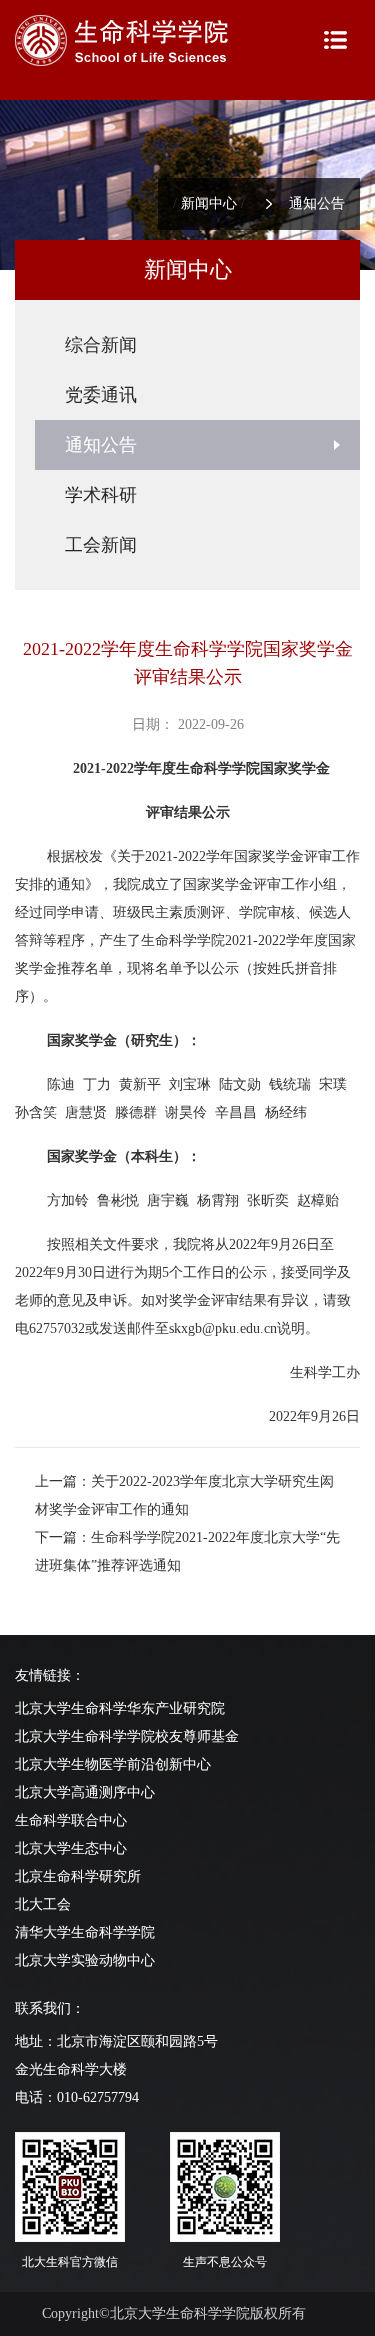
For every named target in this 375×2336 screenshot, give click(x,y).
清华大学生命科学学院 (85, 1932)
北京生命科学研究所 (78, 1876)
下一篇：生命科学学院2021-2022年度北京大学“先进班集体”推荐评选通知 (187, 1551)
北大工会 (43, 1904)
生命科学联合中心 (71, 1820)
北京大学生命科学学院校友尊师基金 (127, 1736)
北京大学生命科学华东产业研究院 (120, 1708)
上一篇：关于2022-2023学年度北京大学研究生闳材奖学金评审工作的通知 (184, 1495)
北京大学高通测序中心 (85, 1792)
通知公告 (317, 203)
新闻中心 (209, 203)
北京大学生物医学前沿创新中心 (113, 1764)
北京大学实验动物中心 (85, 1960)
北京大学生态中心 (71, 1848)
